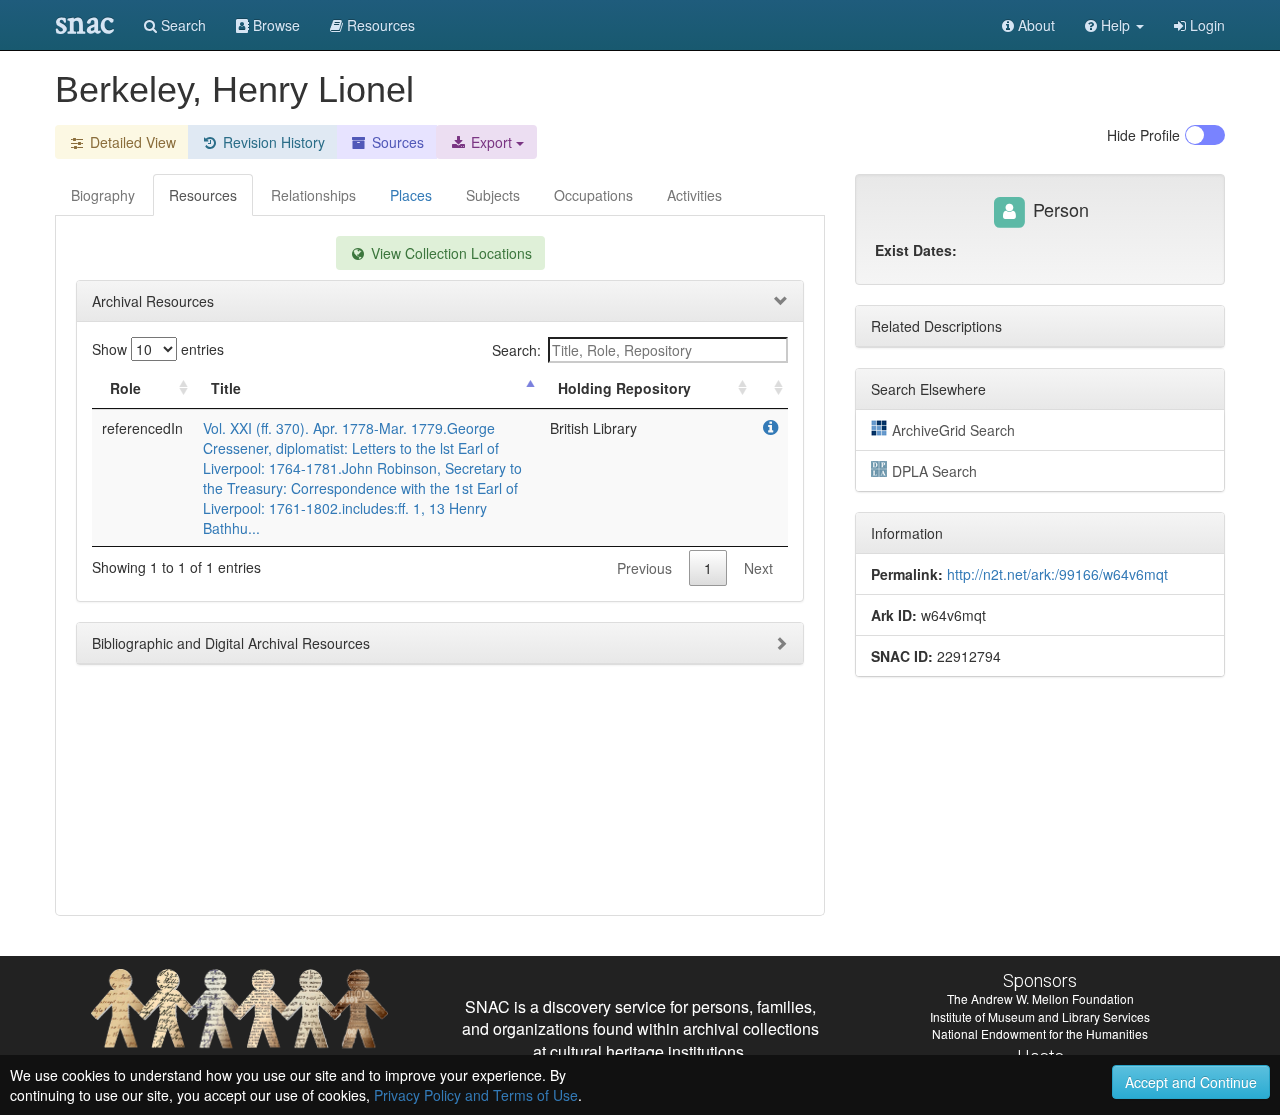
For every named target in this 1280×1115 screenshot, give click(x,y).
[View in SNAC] (770, 428)
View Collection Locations (449, 253)
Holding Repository (624, 388)
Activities (694, 195)
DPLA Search (934, 471)
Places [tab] (411, 195)
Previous (644, 568)
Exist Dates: (916, 250)
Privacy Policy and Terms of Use (476, 1095)
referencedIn (142, 428)
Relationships (313, 195)
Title (226, 388)
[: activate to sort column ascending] (770, 388)
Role (125, 388)
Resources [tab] (203, 195)
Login (1205, 25)
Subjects (493, 195)
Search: (516, 350)
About (1034, 25)
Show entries (158, 349)
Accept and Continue (1191, 1082)
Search (181, 25)
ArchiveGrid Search (953, 430)
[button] (1114, 25)
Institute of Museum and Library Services (1040, 1016)
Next (758, 568)
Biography (103, 195)
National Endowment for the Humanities (1040, 1033)
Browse (274, 25)
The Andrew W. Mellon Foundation (1040, 998)
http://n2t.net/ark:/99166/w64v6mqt (1057, 574)
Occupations (593, 195)
